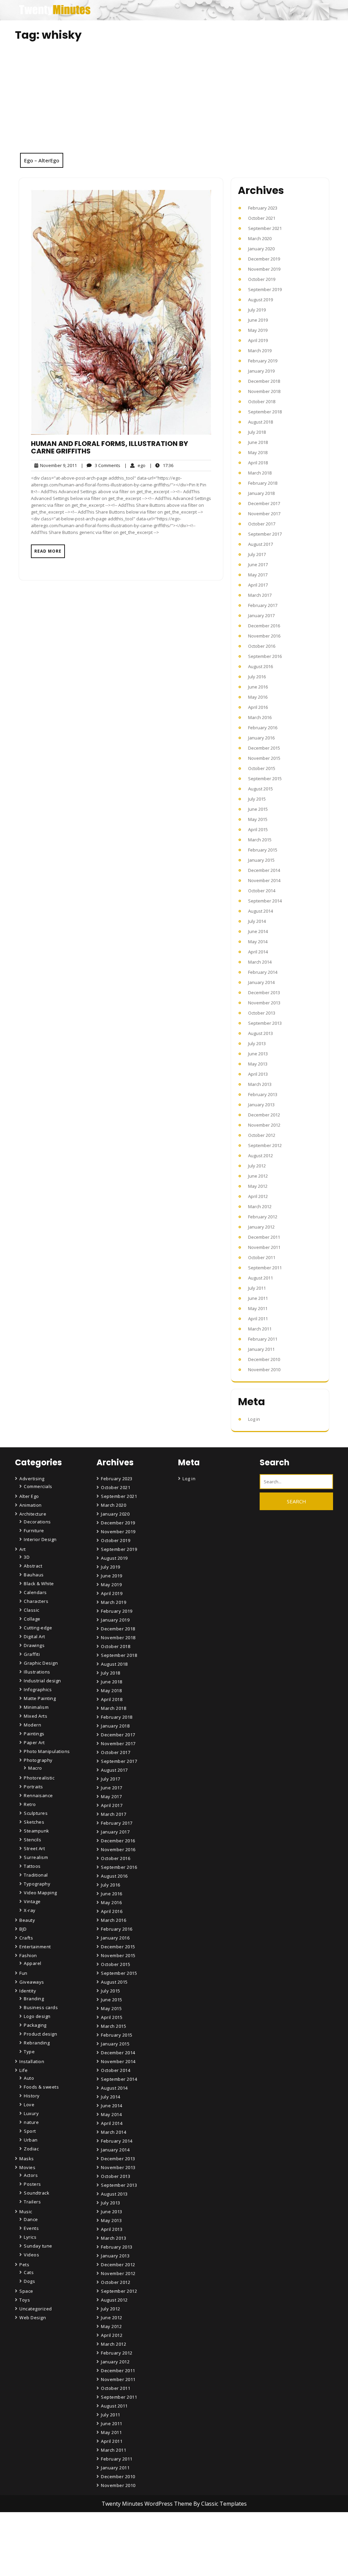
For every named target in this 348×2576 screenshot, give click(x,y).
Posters (32, 2184)
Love (29, 2105)
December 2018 (264, 381)
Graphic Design (41, 1663)
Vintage (32, 1901)
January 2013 (261, 1105)
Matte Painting (40, 1698)
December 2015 (264, 748)
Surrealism (36, 1857)
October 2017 (262, 524)
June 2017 (258, 565)
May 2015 (258, 819)
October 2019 (262, 279)
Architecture (33, 1514)
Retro (30, 1804)
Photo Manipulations (47, 1751)
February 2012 (263, 1217)
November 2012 (264, 1125)
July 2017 (257, 554)
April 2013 (258, 1074)
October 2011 (262, 1257)
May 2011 (258, 1308)
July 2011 (257, 1288)
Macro (35, 1768)
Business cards (41, 2007)
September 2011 (265, 1268)
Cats (29, 2272)
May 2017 (258, 575)
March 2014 (260, 962)
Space (26, 2291)
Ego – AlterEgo (42, 160)
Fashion (28, 1955)
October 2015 (262, 768)
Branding (34, 1999)
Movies (27, 2167)
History (32, 2096)
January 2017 (261, 615)
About (109, 2553)
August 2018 (260, 422)
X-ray (30, 1910)
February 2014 (263, 972)
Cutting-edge (38, 1628)
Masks (27, 2159)
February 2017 (263, 605)
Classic (32, 1610)
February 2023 (263, 208)
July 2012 (257, 1166)
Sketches (34, 1822)
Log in (254, 1419)
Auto (29, 2078)
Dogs (29, 2281)
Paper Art (34, 1742)
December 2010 (264, 1359)
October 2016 (262, 646)
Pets (24, 2265)
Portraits (33, 1787)
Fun (23, 1973)
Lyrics (30, 2237)
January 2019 (261, 371)
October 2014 (262, 891)
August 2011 (260, 1278)
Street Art (34, 1848)
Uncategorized (36, 2309)
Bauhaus (34, 1575)
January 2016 (261, 738)
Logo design (37, 2016)
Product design (40, 2034)
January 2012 (261, 1227)
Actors (31, 2175)
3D (27, 1557)
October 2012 (262, 1135)
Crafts (26, 1938)
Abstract (33, 1566)
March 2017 (260, 595)
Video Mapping (40, 1893)
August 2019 (260, 300)
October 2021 (262, 218)
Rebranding (37, 2043)
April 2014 (258, 952)
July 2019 (257, 310)
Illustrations (37, 1672)
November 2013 (264, 1003)
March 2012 (260, 1206)
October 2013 (262, 1013)
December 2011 (264, 1237)
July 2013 (257, 1043)
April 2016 (258, 707)
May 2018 (258, 452)
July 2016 (257, 677)
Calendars (35, 1592)
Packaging (35, 2025)
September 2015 (265, 779)
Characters (36, 1601)
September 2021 (265, 228)
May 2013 (258, 1064)
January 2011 (261, 1349)
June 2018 (258, 442)
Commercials (38, 1486)
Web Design (33, 2318)
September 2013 (265, 1023)
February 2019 (263, 361)
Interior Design (40, 1539)
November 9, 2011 (57, 466)
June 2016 (258, 687)
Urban (31, 2140)
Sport (30, 2131)
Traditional (36, 1875)
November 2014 (264, 880)
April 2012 (258, 1196)
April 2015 (258, 829)
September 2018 (265, 412)
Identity (28, 1991)
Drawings (34, 1645)
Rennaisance (38, 1795)
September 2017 (265, 534)
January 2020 (261, 249)
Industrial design (42, 1681)
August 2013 (260, 1033)
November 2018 (264, 391)
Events (31, 2228)
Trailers (32, 2202)
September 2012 (265, 1145)
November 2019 (264, 269)
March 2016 (260, 717)
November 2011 (264, 1247)
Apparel (33, 1963)
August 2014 (260, 911)
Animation (31, 1505)
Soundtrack (37, 2193)
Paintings (34, 1734)
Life (23, 2070)
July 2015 (257, 799)
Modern (32, 1725)
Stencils (32, 1840)
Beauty (27, 1920)
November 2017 (264, 514)
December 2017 (264, 503)
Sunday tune (38, 2246)
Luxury (31, 2113)
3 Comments (101, 466)
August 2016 (260, 666)
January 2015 (261, 860)
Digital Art (34, 1636)
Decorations (37, 1522)
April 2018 (258, 463)
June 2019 (258, 320)
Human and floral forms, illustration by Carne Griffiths (109, 447)
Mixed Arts (36, 1716)
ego (135, 465)
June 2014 (258, 931)
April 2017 (258, 585)
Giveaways (32, 1982)
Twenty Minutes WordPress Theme (147, 2504)
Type (29, 2052)
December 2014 (264, 870)
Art (23, 1549)
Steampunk (37, 1831)
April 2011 (258, 1319)
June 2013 (258, 1054)
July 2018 (257, 432)
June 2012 (258, 1176)
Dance (31, 2219)
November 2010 (264, 1370)
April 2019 (258, 340)
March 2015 (260, 840)
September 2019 (265, 289)
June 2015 (258, 809)
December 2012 (264, 1115)
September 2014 (265, 901)
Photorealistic (39, 1778)
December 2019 (264, 259)
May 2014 (258, 942)
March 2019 (260, 351)
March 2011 (260, 1329)
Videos (31, 2255)
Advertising (32, 1479)
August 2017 (260, 544)
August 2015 (260, 789)
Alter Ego (29, 1496)
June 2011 (258, 1298)
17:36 (161, 465)
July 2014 (257, 921)
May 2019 (258, 330)
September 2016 (265, 656)
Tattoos (32, 1866)
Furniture (34, 1531)
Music (26, 2212)
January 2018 (261, 493)
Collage (32, 1619)
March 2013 (260, 1084)
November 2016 (264, 636)
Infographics (38, 1689)
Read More (48, 551)
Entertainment (35, 1947)
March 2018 (260, 473)
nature (31, 2122)
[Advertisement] (174, 102)
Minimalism (36, 1707)
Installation (32, 2061)
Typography (37, 1884)
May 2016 (258, 697)
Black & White (39, 1584)
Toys (25, 2300)
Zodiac (31, 2149)
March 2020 (260, 238)
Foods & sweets (41, 2087)
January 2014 (261, 982)
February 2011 (263, 1339)
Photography (38, 1760)
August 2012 (260, 1156)
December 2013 (264, 992)
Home (109, 2534)
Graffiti (32, 1654)
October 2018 (262, 401)
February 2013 (263, 1094)
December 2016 (264, 626)
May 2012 (258, 1186)
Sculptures (36, 1813)
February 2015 (263, 850)
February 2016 (263, 728)
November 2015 (264, 758)
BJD (23, 1929)
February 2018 (263, 483)
